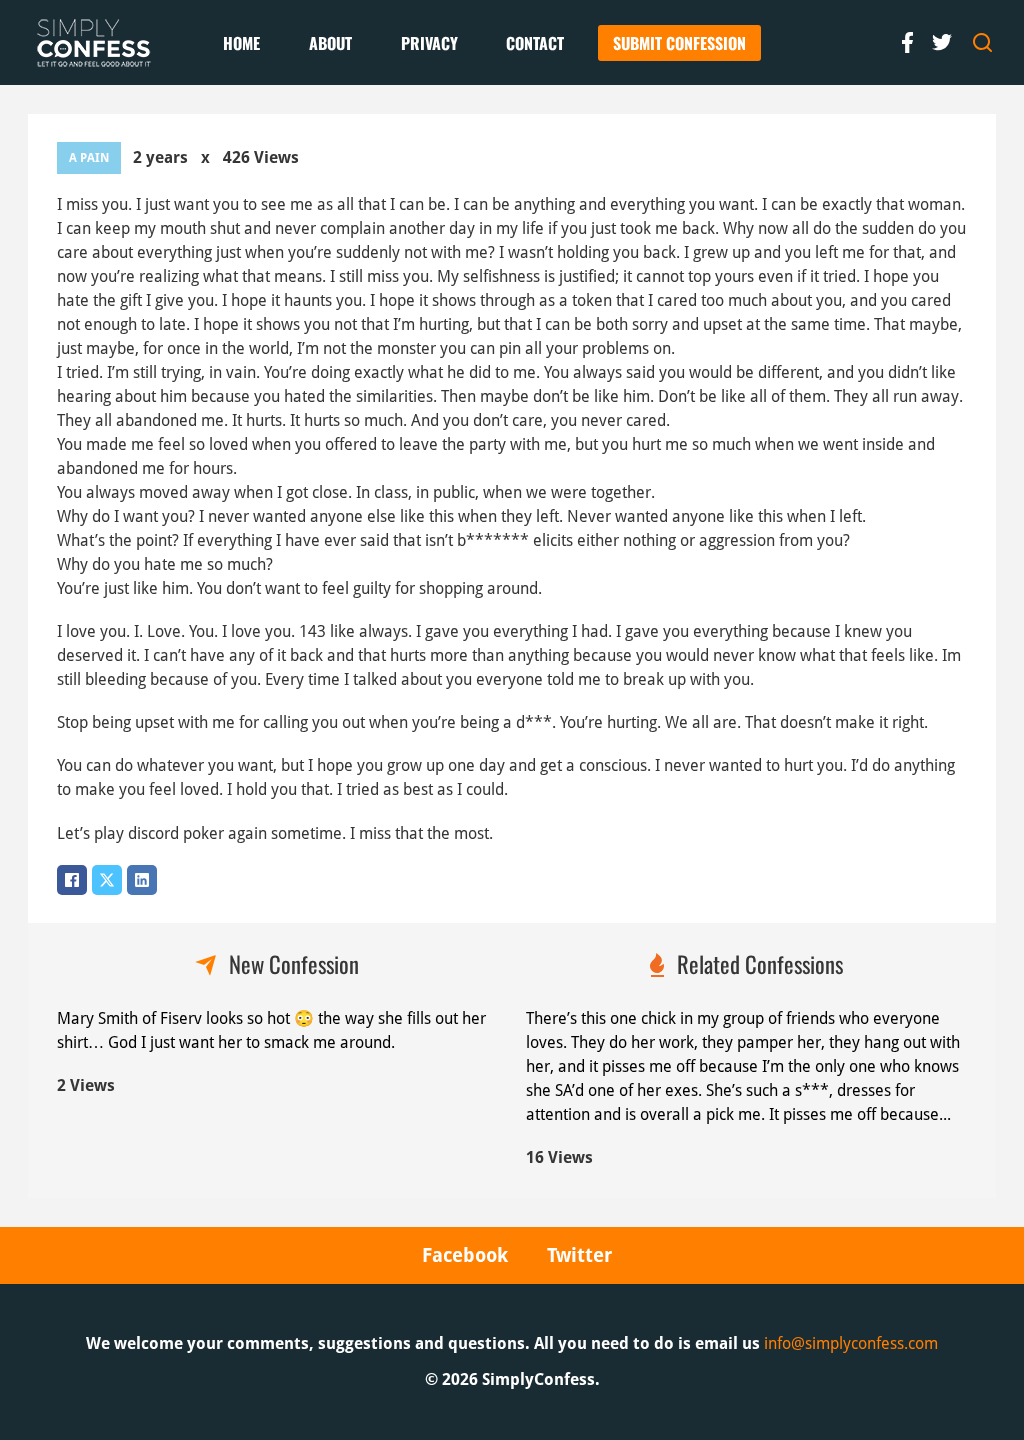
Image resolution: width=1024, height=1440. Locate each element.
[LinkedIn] (142, 880)
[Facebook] (72, 880)
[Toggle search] (983, 43)
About (330, 43)
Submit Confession (679, 43)
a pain (89, 158)
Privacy (429, 43)
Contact (535, 43)
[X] (107, 880)
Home (241, 43)
